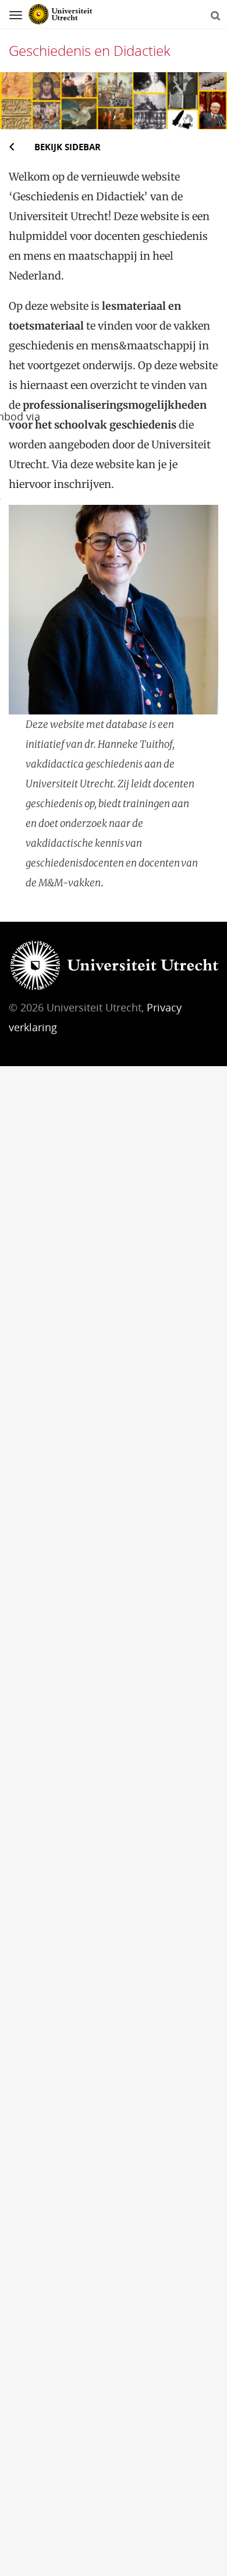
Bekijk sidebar (68, 147)
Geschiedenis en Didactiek (90, 50)
